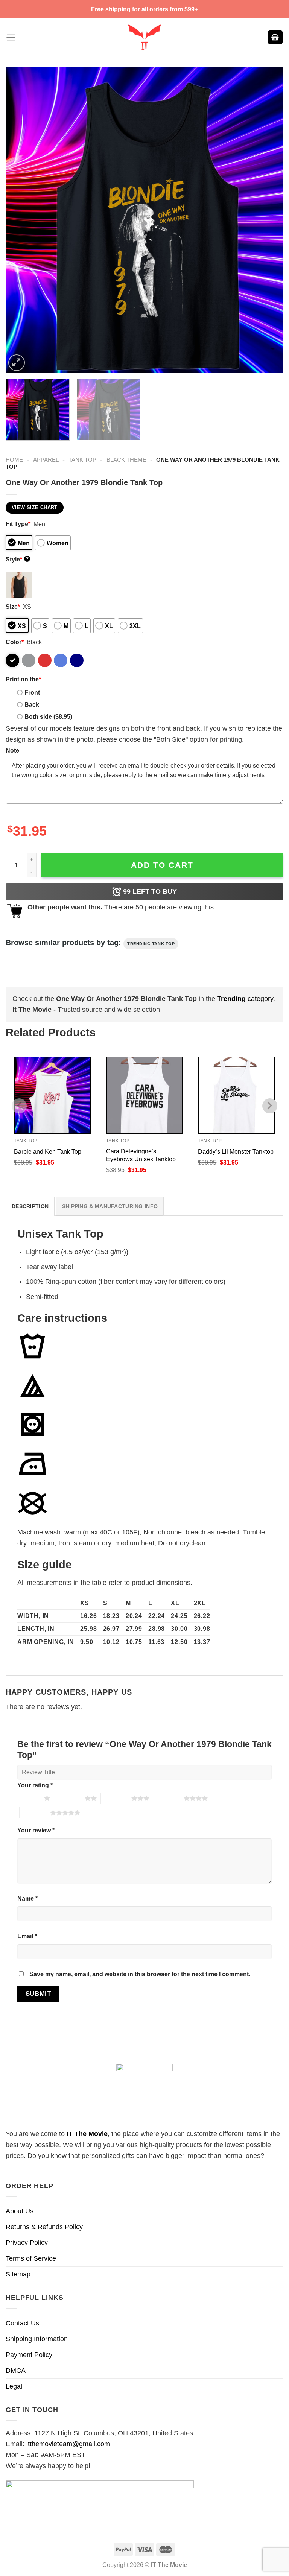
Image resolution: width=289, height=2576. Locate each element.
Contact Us (22, 2323)
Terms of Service (31, 2258)
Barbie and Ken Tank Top (48, 1151)
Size (13, 607)
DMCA (16, 2371)
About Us (20, 2211)
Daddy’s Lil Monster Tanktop (236, 1151)
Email (27, 1936)
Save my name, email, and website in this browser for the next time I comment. (140, 1974)
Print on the (23, 679)
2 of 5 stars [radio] (69, 1798)
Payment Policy (29, 2355)
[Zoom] (17, 363)
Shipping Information (37, 2339)
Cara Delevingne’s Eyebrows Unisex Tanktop (141, 1155)
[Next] (268, 220)
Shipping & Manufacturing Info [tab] (110, 1206)
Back (32, 704)
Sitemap (18, 2274)
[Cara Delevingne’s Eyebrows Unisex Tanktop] (145, 1095)
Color (15, 642)
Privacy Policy (27, 2243)
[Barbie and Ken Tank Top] (52, 1095)
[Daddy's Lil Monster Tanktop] (237, 1095)
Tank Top (82, 460)
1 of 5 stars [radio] (29, 1798)
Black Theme (126, 460)
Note (12, 750)
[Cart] (275, 37)
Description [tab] (30, 1206)
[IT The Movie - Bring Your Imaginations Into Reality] (144, 37)
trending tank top (151, 944)
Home (14, 460)
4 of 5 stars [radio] (168, 1798)
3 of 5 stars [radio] (116, 1798)
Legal (14, 2386)
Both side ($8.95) (48, 716)
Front (32, 692)
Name (27, 1898)
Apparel (46, 460)
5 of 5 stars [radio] (35, 1813)
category (245, 999)
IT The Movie (87, 2134)
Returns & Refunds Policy (44, 2227)
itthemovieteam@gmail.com (68, 2444)
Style (17, 559)
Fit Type (18, 524)
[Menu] (11, 37)
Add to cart (162, 865)
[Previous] (21, 220)
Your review (36, 1830)
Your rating (35, 1785)
